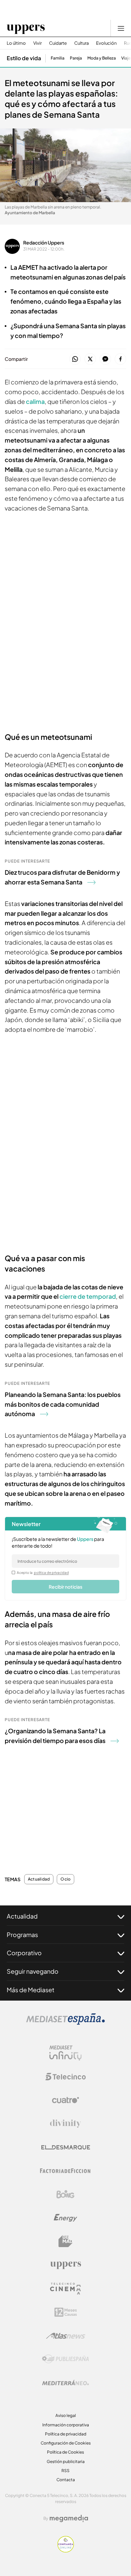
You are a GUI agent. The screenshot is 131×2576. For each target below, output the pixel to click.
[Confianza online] (66, 2550)
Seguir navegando (33, 1971)
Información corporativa (66, 2425)
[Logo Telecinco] (65, 2077)
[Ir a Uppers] (26, 28)
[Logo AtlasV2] (66, 2336)
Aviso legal (66, 2415)
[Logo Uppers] (65, 2265)
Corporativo (24, 1953)
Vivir (37, 43)
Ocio (65, 1879)
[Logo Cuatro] (65, 2100)
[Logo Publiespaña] (65, 2359)
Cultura (81, 43)
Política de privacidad (66, 2434)
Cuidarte (58, 43)
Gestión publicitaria (66, 2461)
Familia (58, 58)
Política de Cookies (65, 2452)
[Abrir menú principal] (121, 28)
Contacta (66, 2480)
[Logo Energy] (65, 2218)
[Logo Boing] (65, 2194)
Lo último (16, 43)
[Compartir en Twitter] (90, 359)
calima (35, 401)
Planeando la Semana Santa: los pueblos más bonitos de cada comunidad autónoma (63, 1404)
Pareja (76, 58)
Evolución (106, 43)
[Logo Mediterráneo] (65, 2383)
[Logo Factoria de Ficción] (65, 2171)
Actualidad (39, 1879)
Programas (22, 1935)
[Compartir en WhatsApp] (75, 359)
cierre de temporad (88, 1296)
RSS (65, 2471)
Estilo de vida (24, 58)
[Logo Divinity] (65, 2124)
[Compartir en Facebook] (120, 359)
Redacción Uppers (44, 242)
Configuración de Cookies (66, 2443)
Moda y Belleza (102, 58)
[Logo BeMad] (65, 2241)
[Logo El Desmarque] (66, 2147)
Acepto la (43, 1573)
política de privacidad (51, 1573)
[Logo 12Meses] (66, 2312)
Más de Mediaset (31, 1990)
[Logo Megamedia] (69, 2518)
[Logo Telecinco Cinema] (65, 2289)
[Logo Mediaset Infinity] (65, 2053)
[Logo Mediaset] (65, 2023)
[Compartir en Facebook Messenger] (105, 359)
